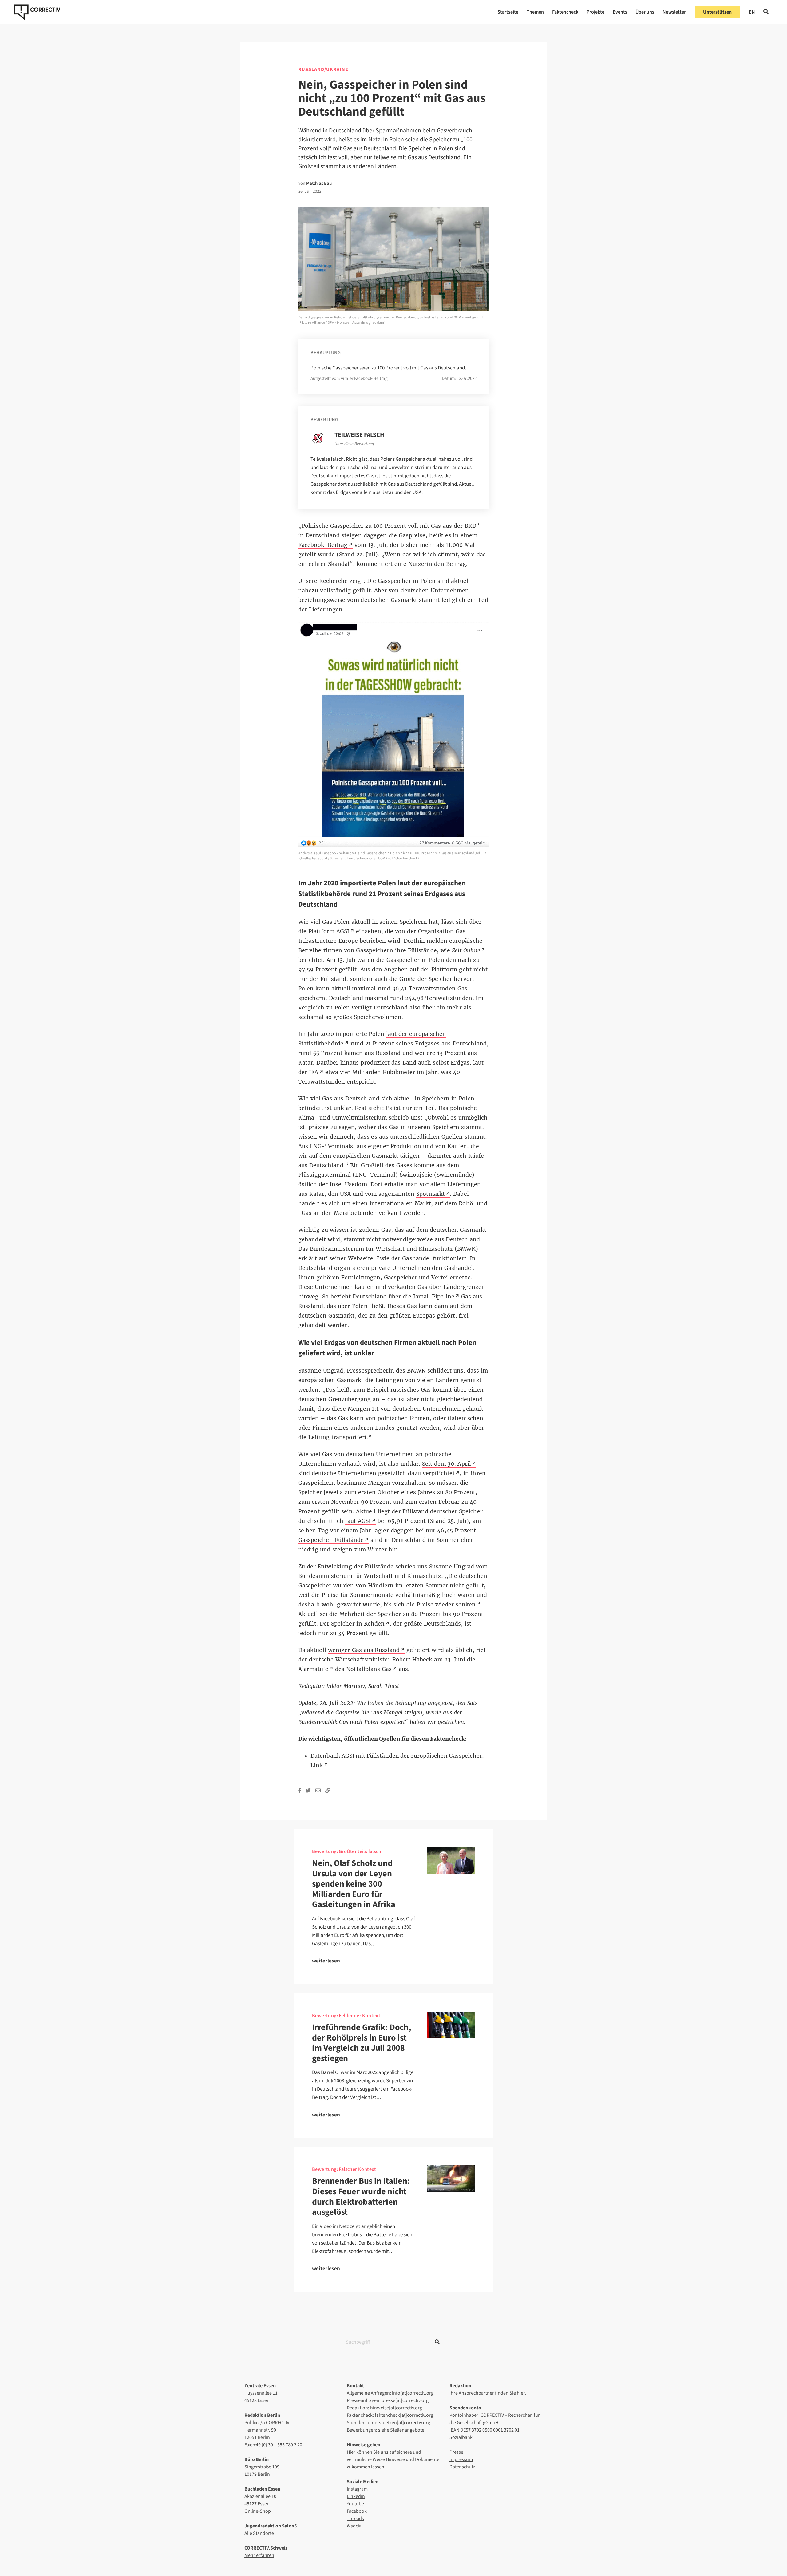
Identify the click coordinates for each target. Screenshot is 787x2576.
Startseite (508, 12)
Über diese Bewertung (354, 444)
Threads (355, 2519)
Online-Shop (258, 2511)
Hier (351, 2452)
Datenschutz (462, 2467)
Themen (535, 12)
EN (752, 12)
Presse (456, 2452)
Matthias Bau (319, 183)
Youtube (355, 2504)
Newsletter (674, 12)
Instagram (357, 2489)
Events (620, 12)
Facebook (357, 2511)
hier (521, 2393)
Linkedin (356, 2496)
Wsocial (355, 2526)
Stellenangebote (407, 2430)
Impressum (461, 2459)
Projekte (595, 12)
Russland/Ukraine (323, 69)
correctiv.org (37, 12)
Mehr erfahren (259, 2555)
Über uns (645, 12)
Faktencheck (565, 12)
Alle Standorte (259, 2533)
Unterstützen (717, 12)
